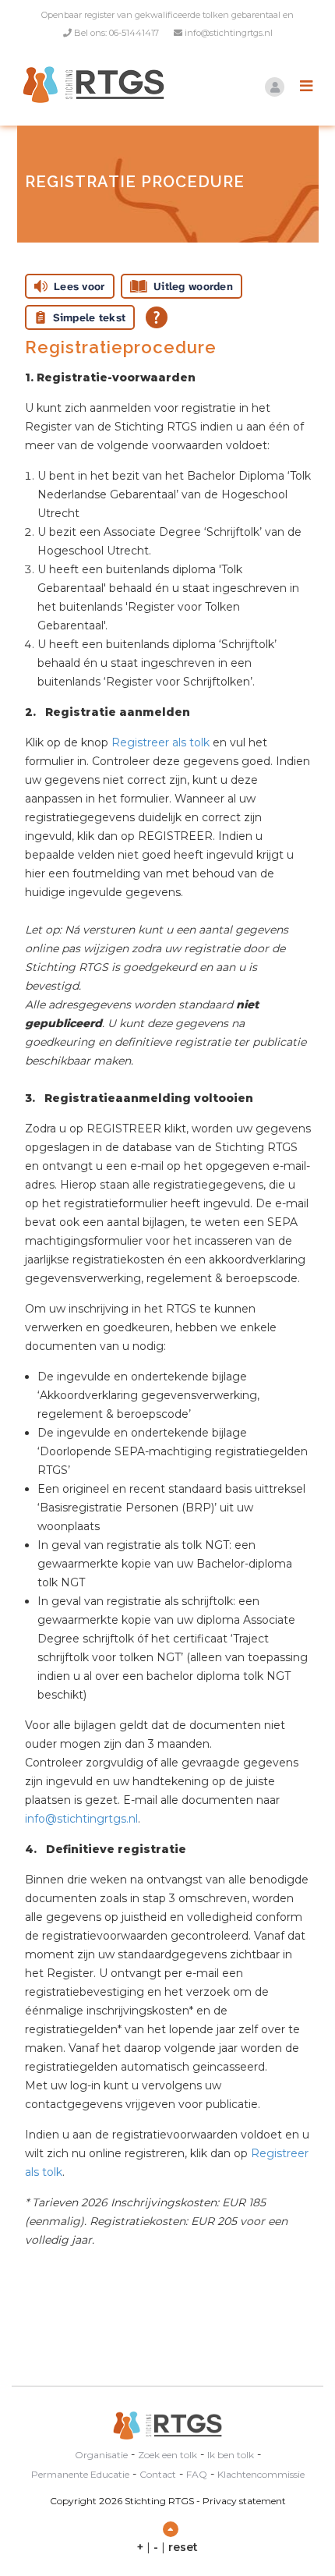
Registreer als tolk (160, 742)
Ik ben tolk (231, 2455)
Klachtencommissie (261, 2474)
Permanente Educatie (80, 2474)
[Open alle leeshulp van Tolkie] (157, 317)
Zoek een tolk (167, 2455)
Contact (158, 2474)
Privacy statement (244, 2501)
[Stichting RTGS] (90, 85)
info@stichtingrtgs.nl (229, 33)
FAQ (197, 2474)
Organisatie (101, 2455)
